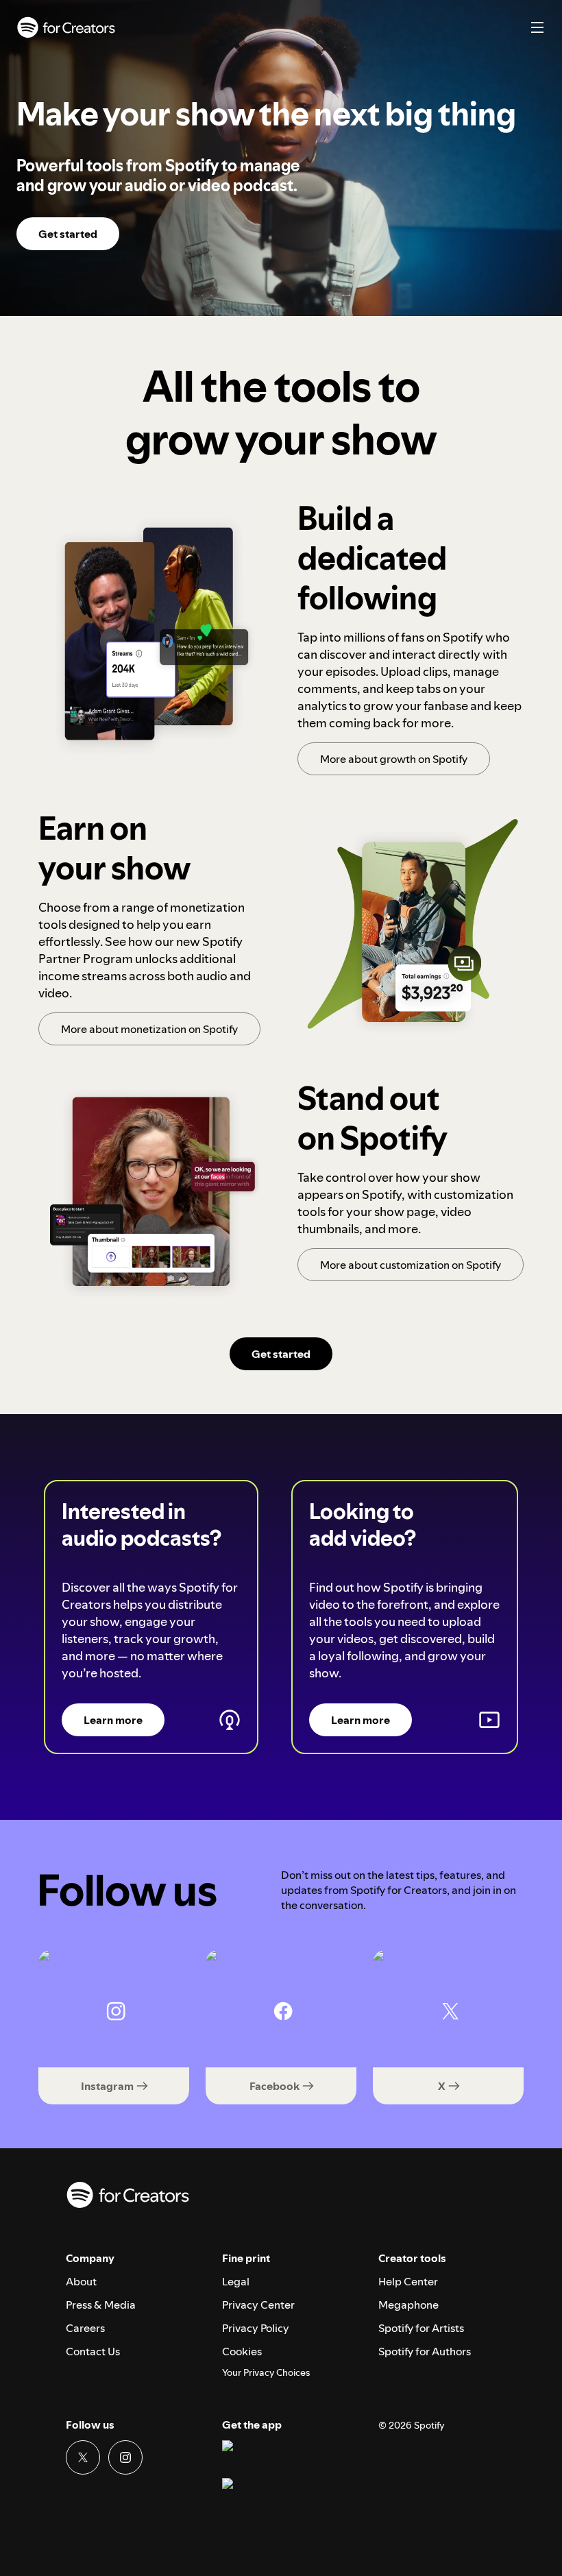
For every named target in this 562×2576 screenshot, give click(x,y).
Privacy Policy (256, 2328)
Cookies (242, 2351)
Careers (85, 2328)
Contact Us (93, 2351)
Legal (236, 2281)
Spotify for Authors (425, 2351)
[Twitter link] (83, 2457)
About (81, 2281)
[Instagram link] (125, 2457)
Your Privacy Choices (266, 2373)
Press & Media (101, 2305)
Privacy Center (258, 2305)
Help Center (408, 2281)
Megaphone (408, 2305)
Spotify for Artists (421, 2328)
